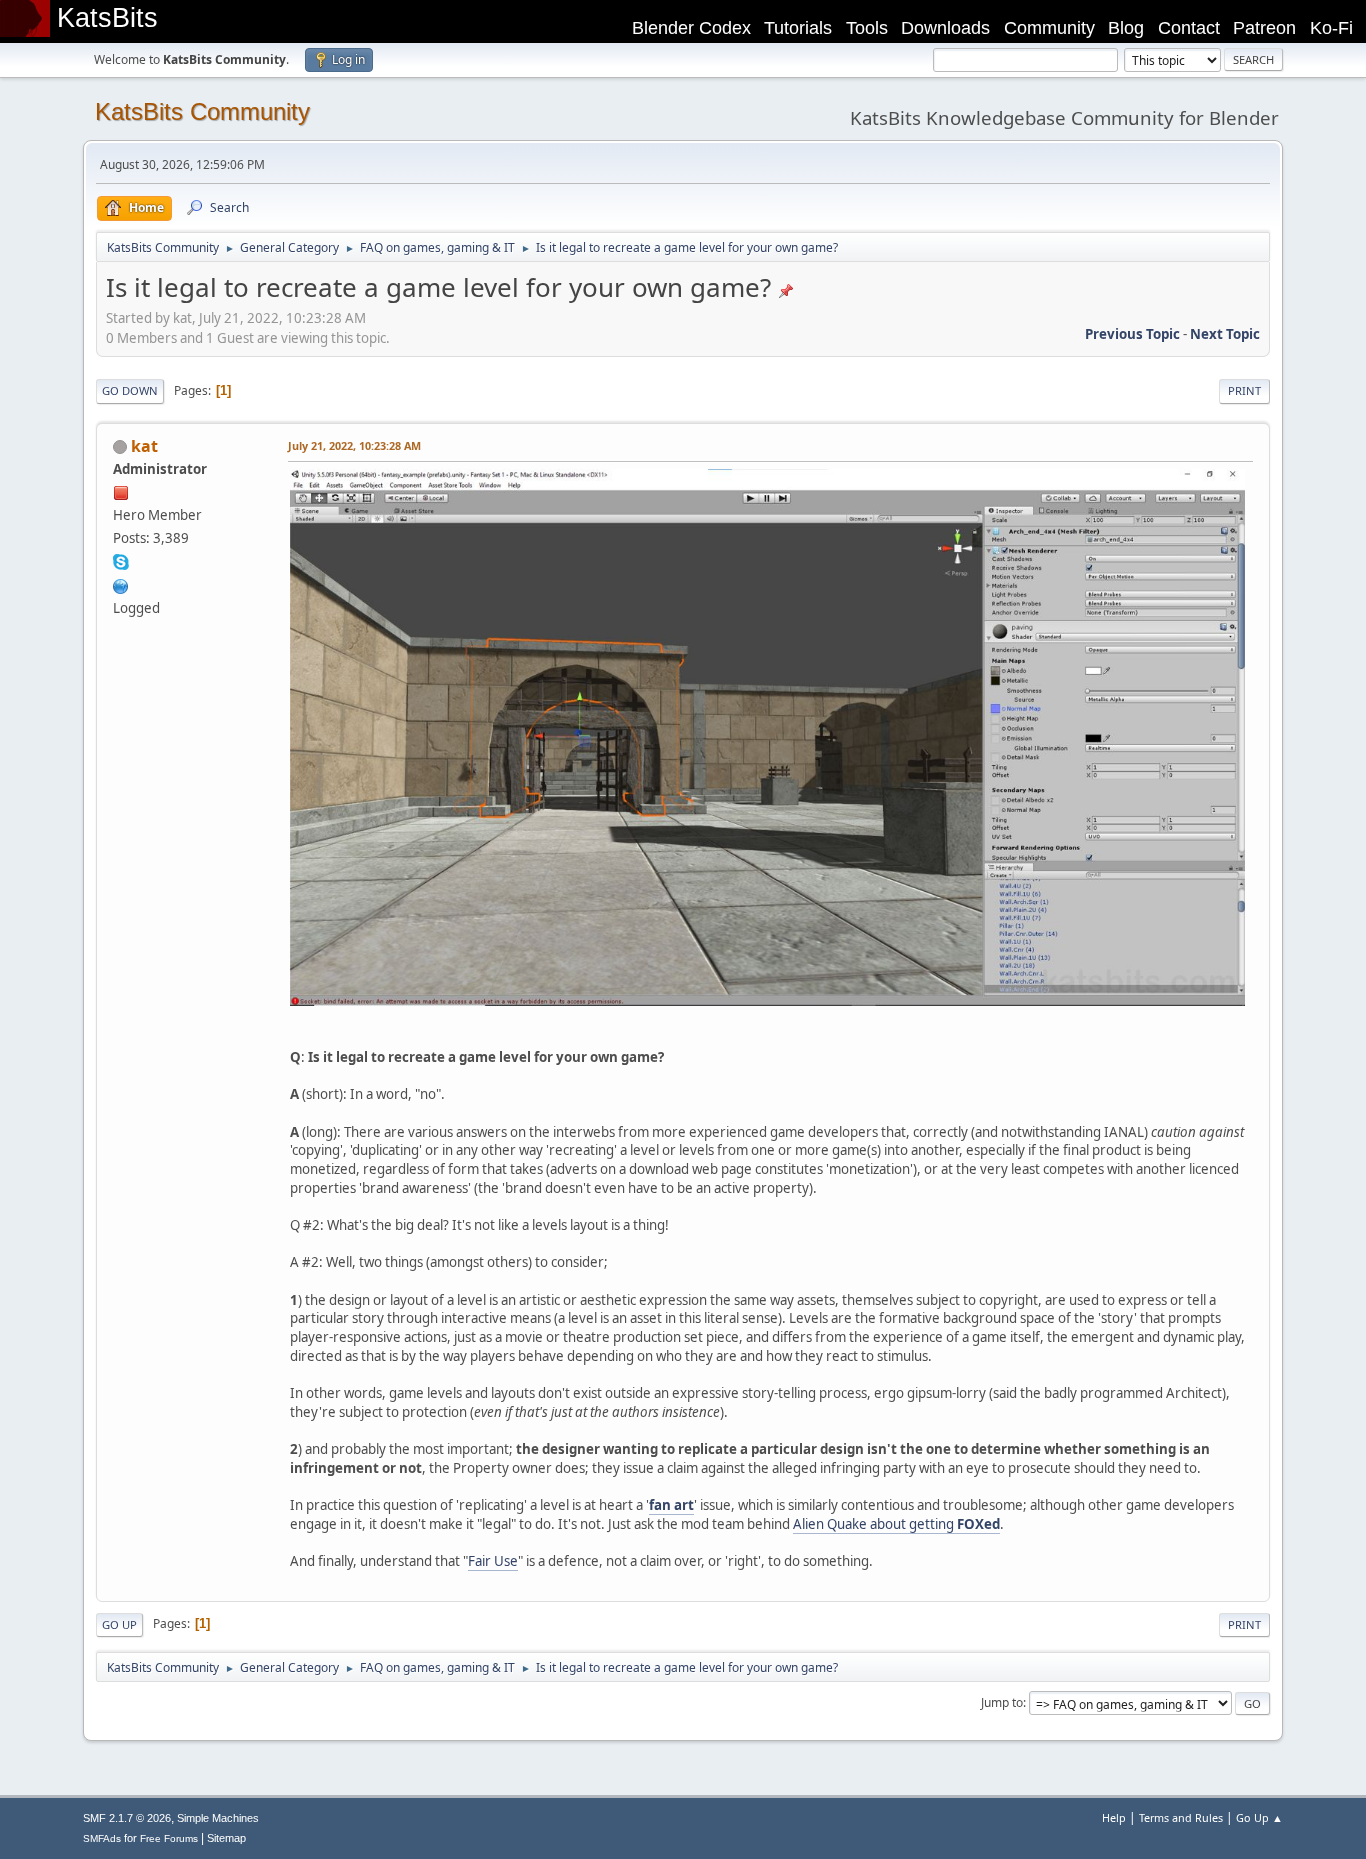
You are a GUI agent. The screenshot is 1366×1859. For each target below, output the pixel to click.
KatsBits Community (202, 111)
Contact (1189, 28)
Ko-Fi (1331, 28)
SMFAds (102, 1838)
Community (1049, 28)
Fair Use (493, 1561)
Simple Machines (218, 1818)
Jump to (1002, 1702)
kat (144, 446)
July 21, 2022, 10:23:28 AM (354, 445)
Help (1114, 1817)
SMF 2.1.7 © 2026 (127, 1818)
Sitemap (226, 1838)
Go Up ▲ (1259, 1817)
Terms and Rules (1181, 1817)
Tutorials (798, 28)
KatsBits (107, 18)
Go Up (119, 1624)
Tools (867, 28)
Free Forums (169, 1838)
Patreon (1264, 28)
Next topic (1225, 334)
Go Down (130, 390)
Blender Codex (691, 28)
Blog (1126, 28)
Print (1244, 390)
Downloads (945, 28)
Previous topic (1132, 334)
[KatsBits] (121, 584)
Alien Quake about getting (896, 1524)
